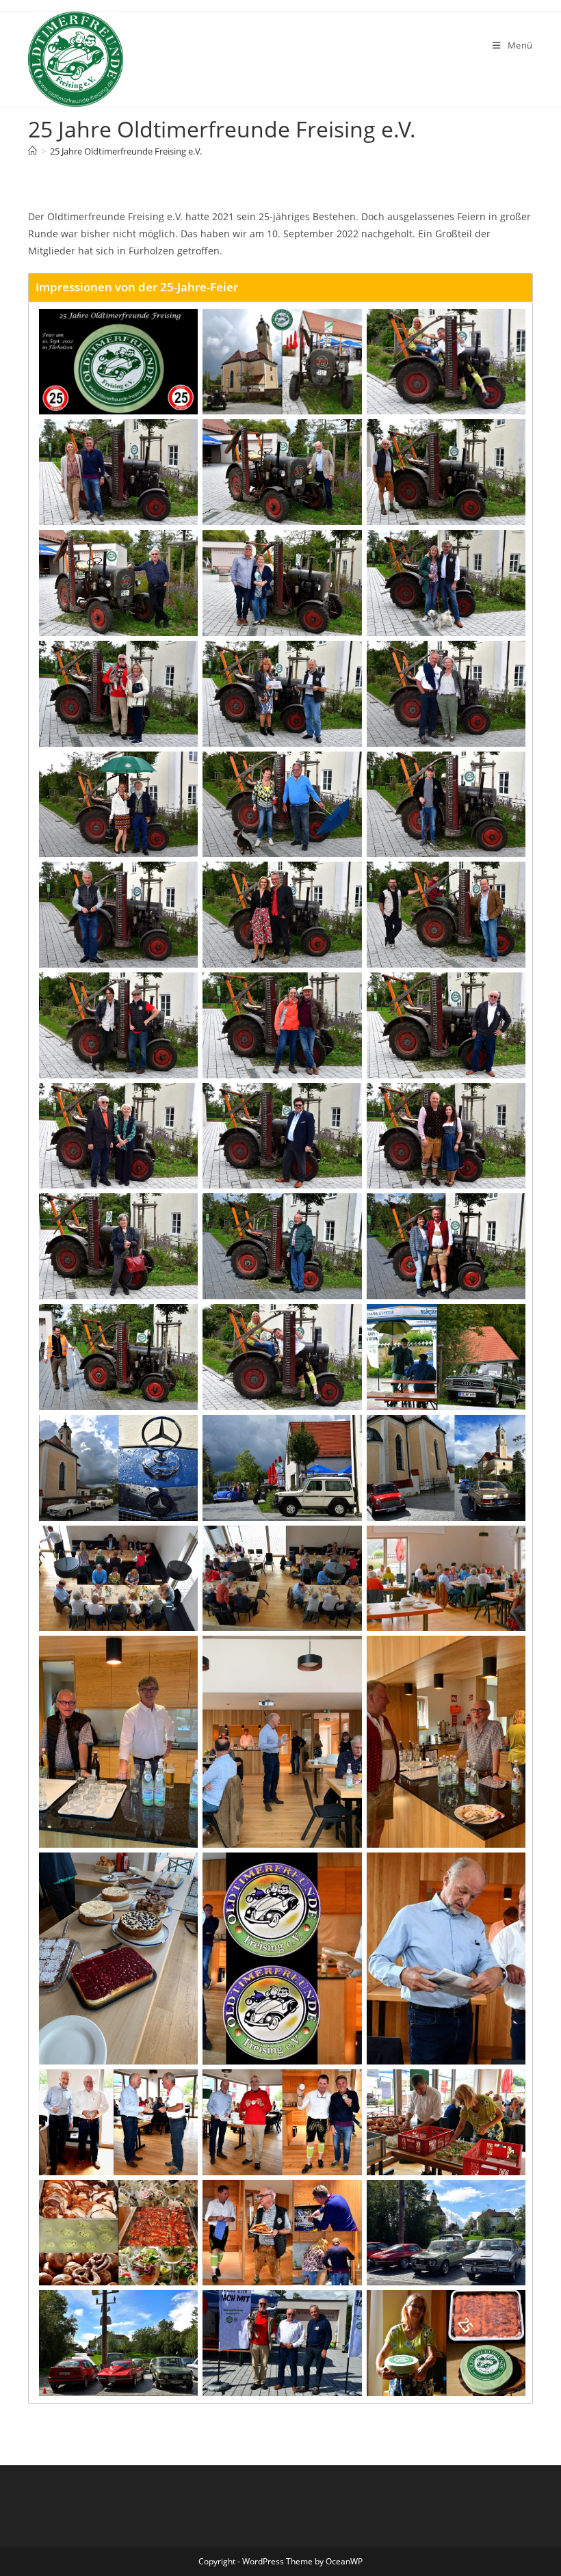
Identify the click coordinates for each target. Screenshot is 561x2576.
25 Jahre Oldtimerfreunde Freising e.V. (126, 151)
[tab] (280, 287)
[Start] (32, 151)
